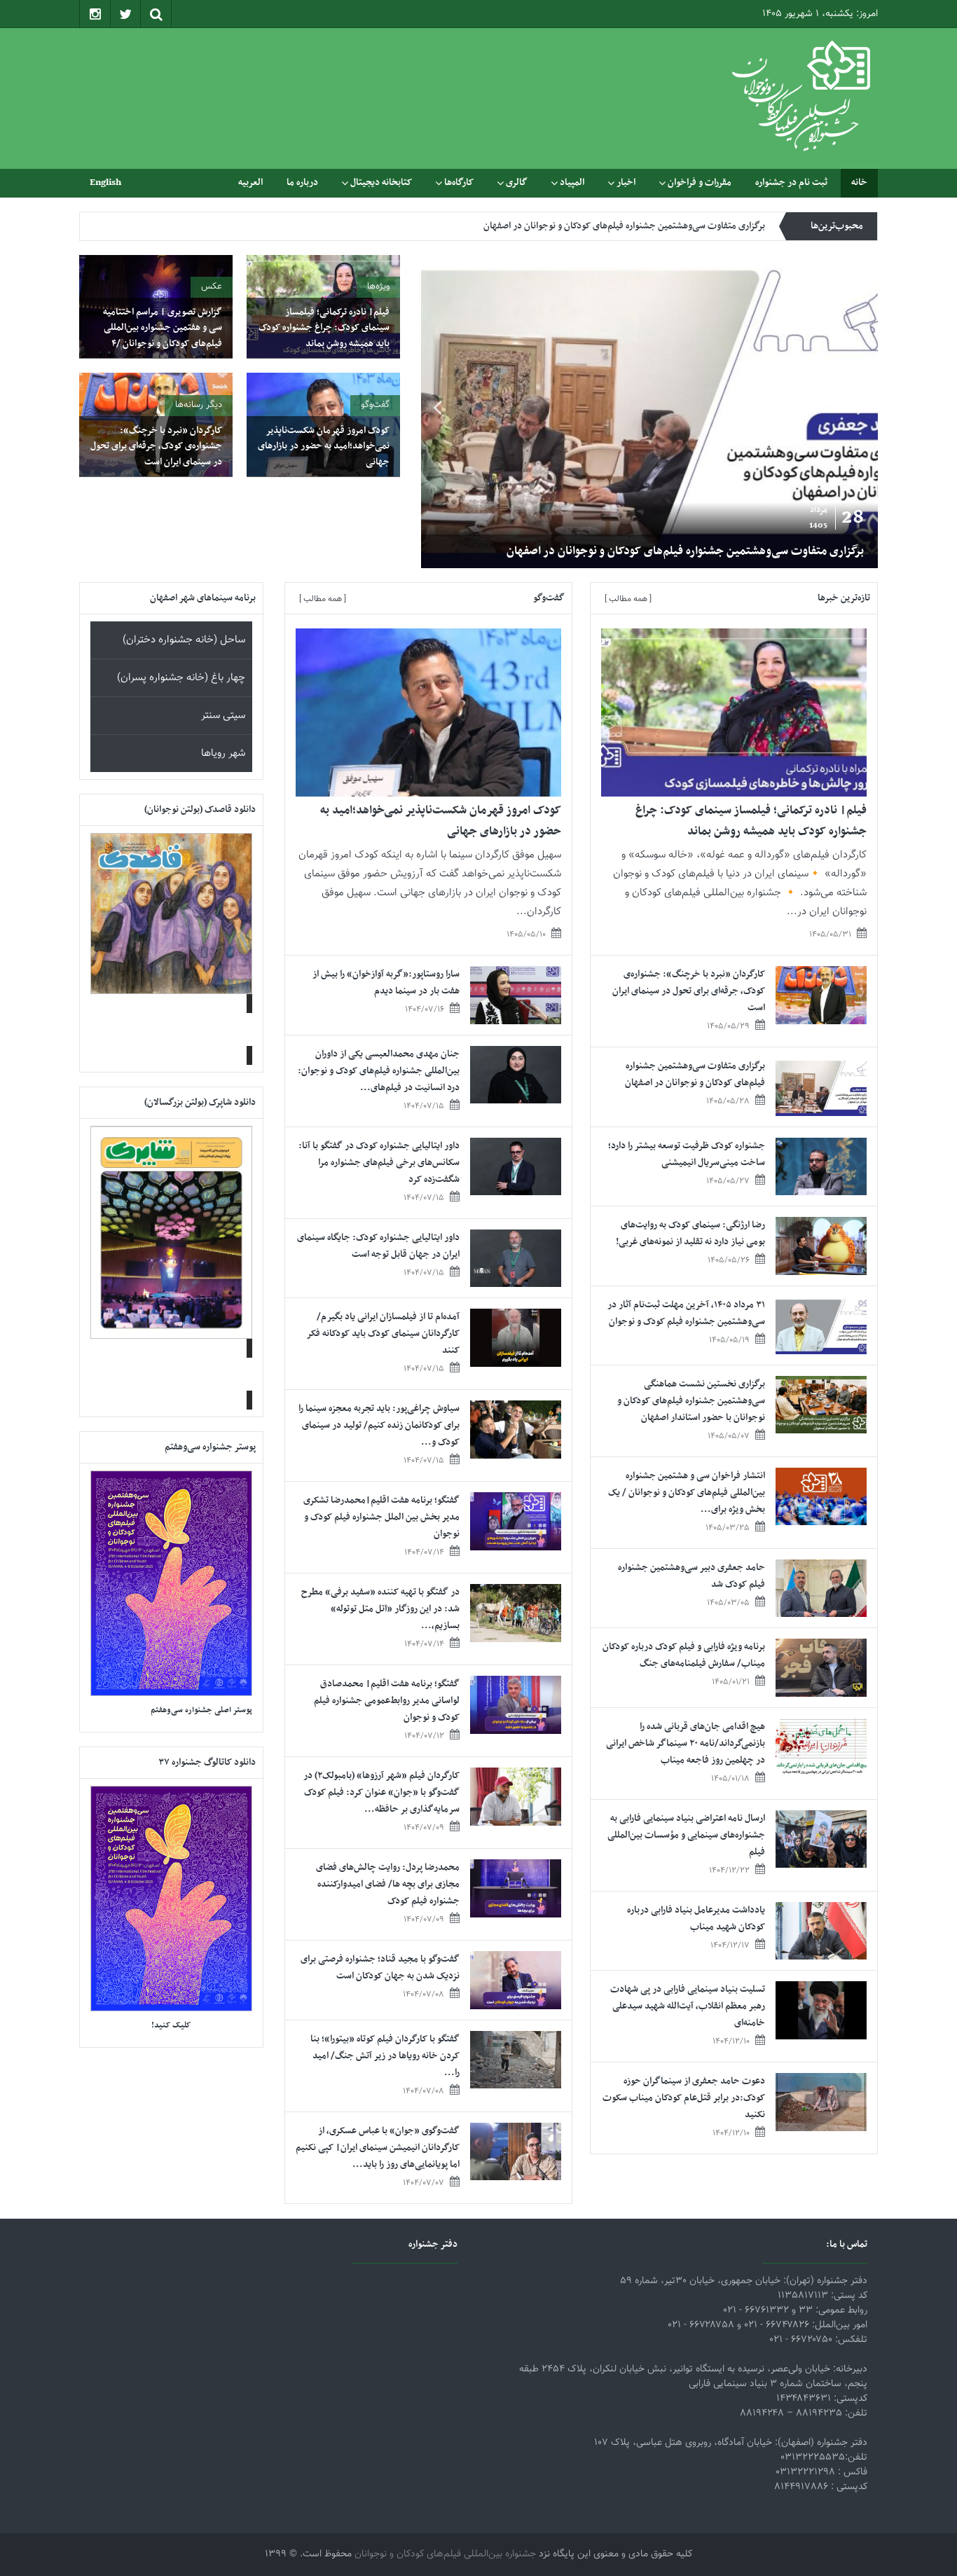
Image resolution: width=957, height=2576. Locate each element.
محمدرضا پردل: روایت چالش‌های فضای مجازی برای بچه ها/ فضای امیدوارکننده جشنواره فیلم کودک (388, 1884)
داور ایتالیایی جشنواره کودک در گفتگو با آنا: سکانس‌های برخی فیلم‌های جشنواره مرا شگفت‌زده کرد (379, 1163)
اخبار (626, 182)
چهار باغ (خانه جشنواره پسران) (181, 678)
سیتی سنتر (223, 716)
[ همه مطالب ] (628, 599)
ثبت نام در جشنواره (791, 182)
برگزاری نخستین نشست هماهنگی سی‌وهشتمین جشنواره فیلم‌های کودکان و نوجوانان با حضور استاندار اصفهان (691, 1401)
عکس (212, 287)
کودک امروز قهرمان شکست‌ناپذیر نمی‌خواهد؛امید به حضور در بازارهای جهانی (324, 446)
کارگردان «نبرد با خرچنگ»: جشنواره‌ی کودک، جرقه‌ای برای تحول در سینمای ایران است (156, 446)
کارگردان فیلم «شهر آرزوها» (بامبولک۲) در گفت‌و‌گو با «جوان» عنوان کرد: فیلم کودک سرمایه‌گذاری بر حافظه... (381, 1792)
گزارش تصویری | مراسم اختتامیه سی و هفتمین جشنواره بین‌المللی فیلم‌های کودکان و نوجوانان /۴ (163, 328)
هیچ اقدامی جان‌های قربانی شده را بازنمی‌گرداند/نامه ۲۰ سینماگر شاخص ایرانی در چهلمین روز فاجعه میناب (686, 1743)
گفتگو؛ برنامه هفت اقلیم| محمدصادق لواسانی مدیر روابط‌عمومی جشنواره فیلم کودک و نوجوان (387, 1701)
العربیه (250, 182)
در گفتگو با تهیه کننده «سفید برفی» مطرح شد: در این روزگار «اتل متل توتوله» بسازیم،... (380, 1609)
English (105, 182)
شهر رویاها (223, 753)
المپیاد (572, 182)
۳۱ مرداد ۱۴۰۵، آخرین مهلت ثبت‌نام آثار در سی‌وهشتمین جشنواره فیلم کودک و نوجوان (686, 1313)
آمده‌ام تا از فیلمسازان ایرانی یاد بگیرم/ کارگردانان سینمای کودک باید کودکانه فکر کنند (383, 1334)
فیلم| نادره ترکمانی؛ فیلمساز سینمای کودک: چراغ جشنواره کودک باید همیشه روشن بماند (324, 328)
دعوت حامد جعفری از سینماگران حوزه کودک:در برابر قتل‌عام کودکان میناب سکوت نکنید (684, 2098)
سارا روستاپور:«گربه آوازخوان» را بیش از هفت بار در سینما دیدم (386, 983)
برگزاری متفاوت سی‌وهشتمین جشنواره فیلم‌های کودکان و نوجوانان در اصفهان (685, 551)
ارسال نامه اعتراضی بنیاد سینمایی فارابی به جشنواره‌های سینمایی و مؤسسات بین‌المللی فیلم (686, 1835)
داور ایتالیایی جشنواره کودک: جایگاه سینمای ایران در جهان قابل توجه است (378, 1246)
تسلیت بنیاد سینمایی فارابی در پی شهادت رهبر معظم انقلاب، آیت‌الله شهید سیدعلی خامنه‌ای (688, 2006)
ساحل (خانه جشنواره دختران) (184, 640)
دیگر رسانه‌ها (199, 405)
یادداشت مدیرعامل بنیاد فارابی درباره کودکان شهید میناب (696, 1919)
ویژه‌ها (378, 287)
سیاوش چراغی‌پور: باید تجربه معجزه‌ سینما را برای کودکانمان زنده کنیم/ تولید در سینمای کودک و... (379, 1425)
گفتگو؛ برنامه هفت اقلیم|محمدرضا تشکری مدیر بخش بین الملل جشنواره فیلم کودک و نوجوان (381, 1517)
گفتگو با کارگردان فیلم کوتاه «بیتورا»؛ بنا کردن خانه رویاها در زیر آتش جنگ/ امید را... (385, 2056)
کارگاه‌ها (459, 182)
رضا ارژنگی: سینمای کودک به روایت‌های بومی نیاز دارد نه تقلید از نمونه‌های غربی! (690, 1233)
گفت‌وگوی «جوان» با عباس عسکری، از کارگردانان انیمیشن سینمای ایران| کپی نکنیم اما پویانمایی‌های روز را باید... (378, 2148)
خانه (859, 182)
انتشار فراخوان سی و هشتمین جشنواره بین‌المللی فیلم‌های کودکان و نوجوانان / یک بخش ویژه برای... (687, 1493)
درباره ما (302, 182)
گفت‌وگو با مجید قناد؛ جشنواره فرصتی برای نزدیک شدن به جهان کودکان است (380, 1968)
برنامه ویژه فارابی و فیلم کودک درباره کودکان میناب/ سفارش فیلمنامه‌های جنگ (684, 1655)
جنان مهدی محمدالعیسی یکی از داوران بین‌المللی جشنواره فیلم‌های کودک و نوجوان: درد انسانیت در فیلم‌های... (379, 1071)
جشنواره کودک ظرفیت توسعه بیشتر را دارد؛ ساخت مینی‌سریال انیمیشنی (634, 226)
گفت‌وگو (375, 405)
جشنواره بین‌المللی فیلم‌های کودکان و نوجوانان (445, 2554)
